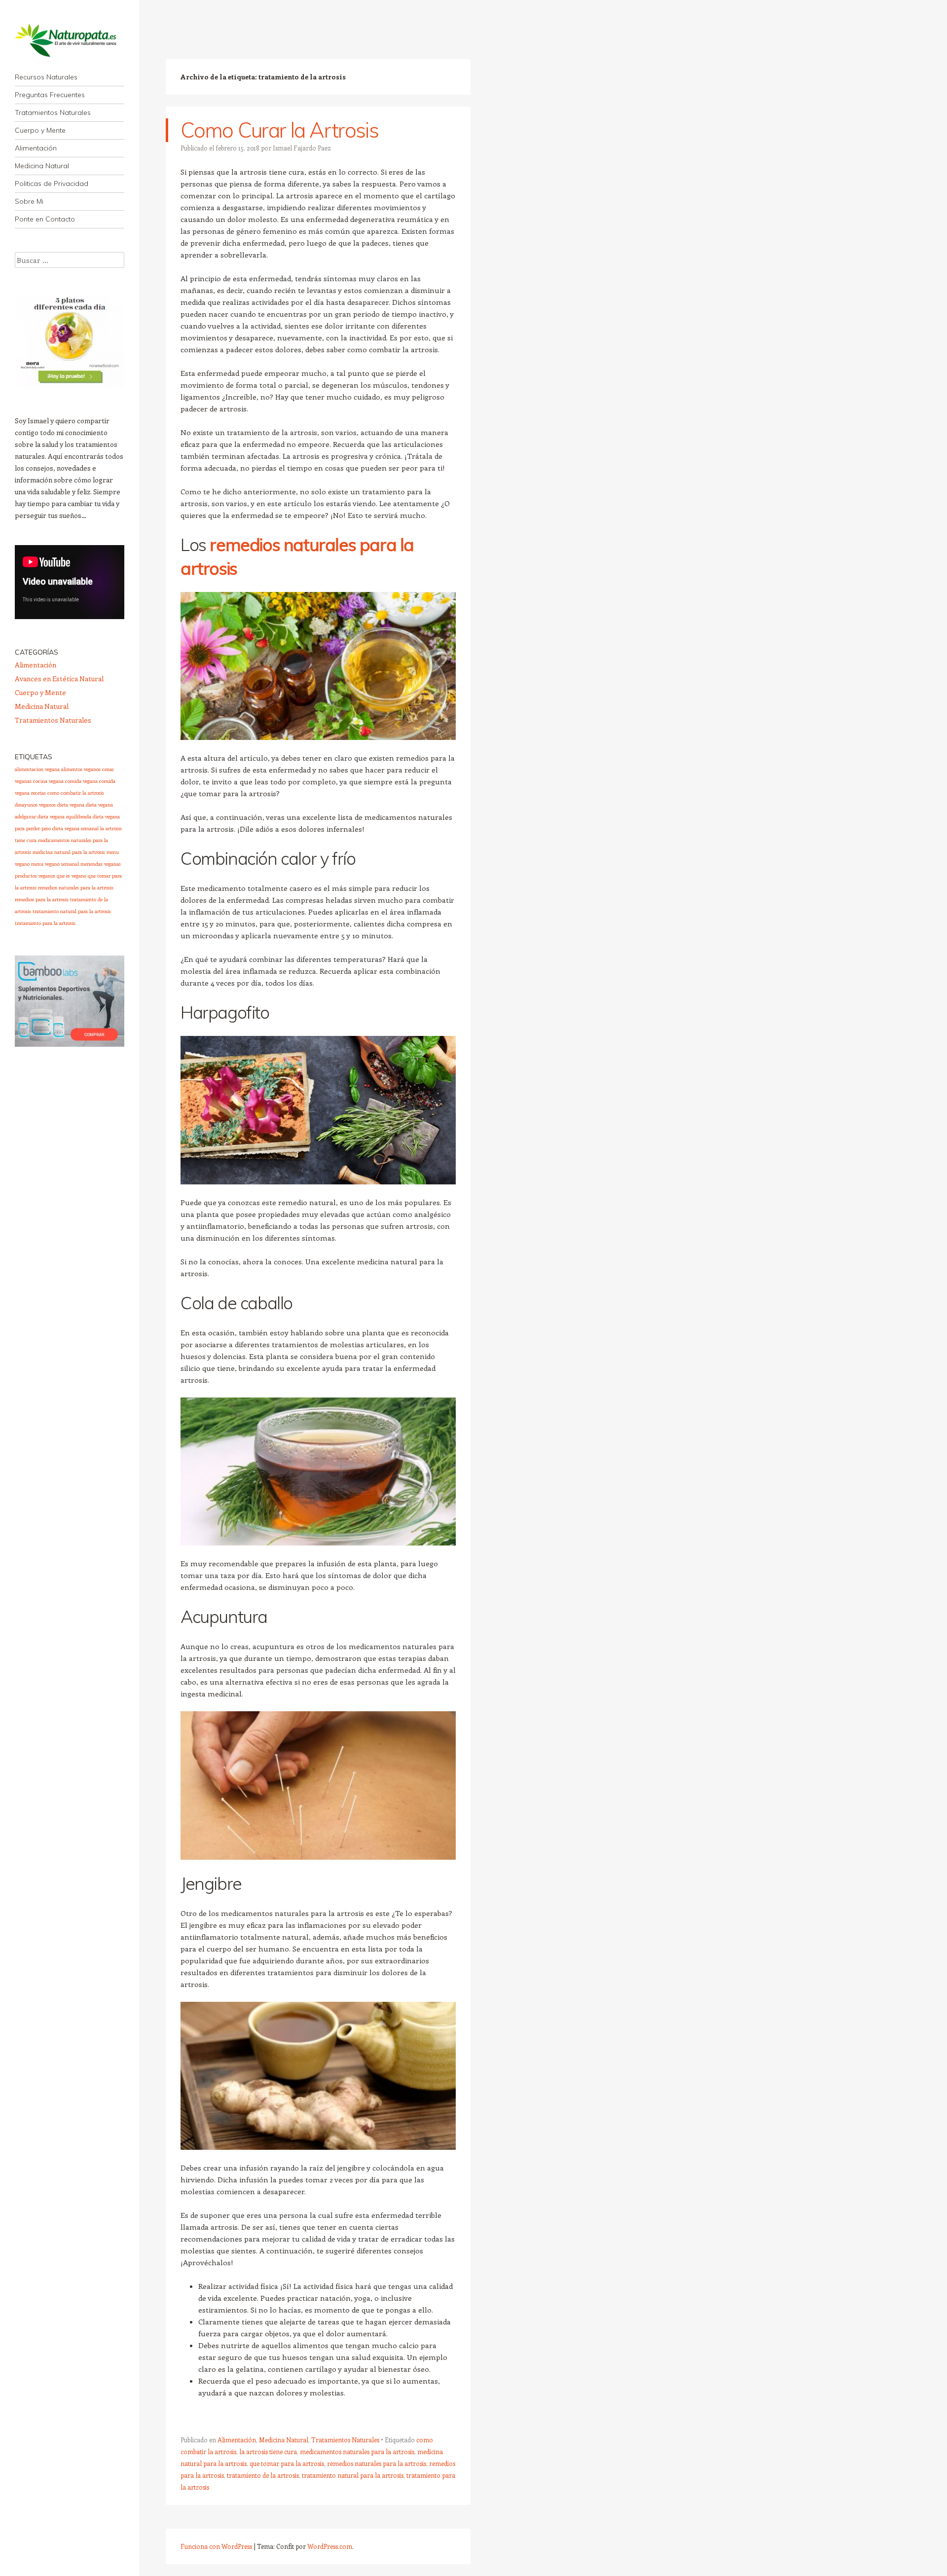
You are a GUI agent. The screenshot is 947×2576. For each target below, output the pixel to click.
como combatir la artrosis (76, 793)
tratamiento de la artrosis (263, 2475)
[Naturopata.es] (70, 40)
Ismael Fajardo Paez (302, 148)
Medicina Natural (42, 166)
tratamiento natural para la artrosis (353, 2475)
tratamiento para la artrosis (45, 923)
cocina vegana (48, 781)
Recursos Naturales (46, 77)
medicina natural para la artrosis (69, 852)
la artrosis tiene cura (268, 2451)
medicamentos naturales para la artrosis (357, 2451)
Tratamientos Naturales (53, 112)
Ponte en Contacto (45, 219)
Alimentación (36, 148)
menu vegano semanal (55, 864)
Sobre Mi (29, 201)
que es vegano (72, 876)
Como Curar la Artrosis (279, 130)
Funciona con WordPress (216, 2546)
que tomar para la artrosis (287, 2463)
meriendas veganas (101, 864)
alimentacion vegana (37, 769)
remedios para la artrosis (42, 899)
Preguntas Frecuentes (50, 95)
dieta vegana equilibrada (64, 816)
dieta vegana (71, 805)
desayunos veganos (35, 805)
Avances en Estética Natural (59, 679)
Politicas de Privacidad (52, 184)
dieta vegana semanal (75, 828)
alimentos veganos (81, 769)
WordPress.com (330, 2546)
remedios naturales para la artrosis (377, 2463)
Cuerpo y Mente (40, 130)
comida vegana (81, 781)
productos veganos (35, 876)
